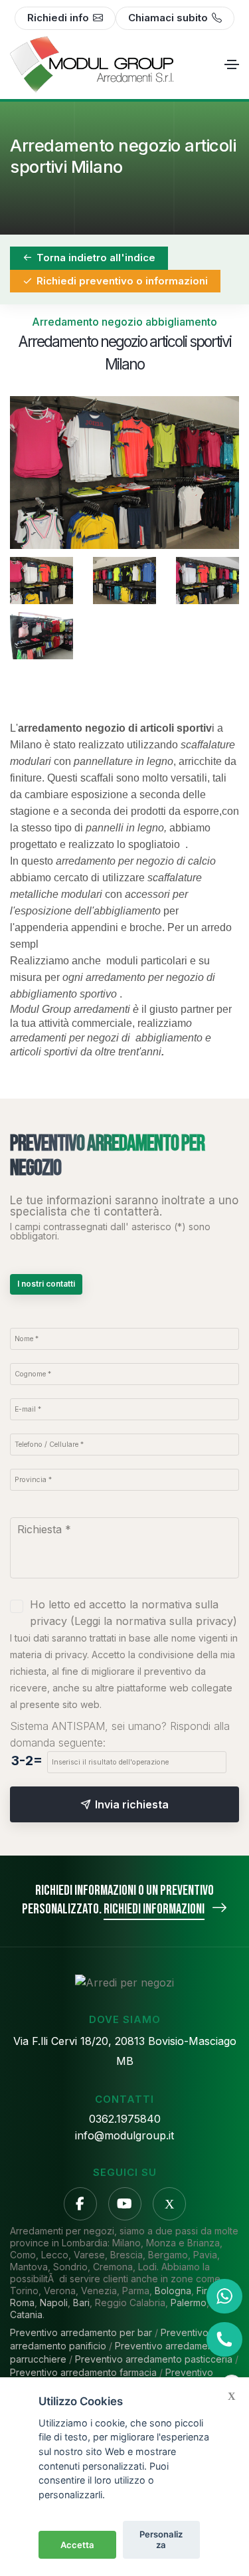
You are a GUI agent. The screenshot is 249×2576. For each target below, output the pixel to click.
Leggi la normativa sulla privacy (154, 1621)
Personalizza (161, 2539)
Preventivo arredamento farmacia (83, 2372)
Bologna (173, 2291)
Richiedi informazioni (154, 1909)
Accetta (77, 2545)
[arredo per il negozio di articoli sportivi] (41, 636)
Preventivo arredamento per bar (81, 2332)
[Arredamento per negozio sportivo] (124, 472)
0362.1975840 (125, 2119)
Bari (81, 2303)
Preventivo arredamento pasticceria (154, 2359)
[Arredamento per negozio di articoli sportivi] (207, 581)
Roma (22, 2303)
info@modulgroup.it (124, 2135)
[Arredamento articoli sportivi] (124, 581)
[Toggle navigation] (232, 64)
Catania (26, 2314)
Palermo (189, 2303)
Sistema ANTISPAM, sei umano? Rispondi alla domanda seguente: (120, 1734)
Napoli (54, 2303)
